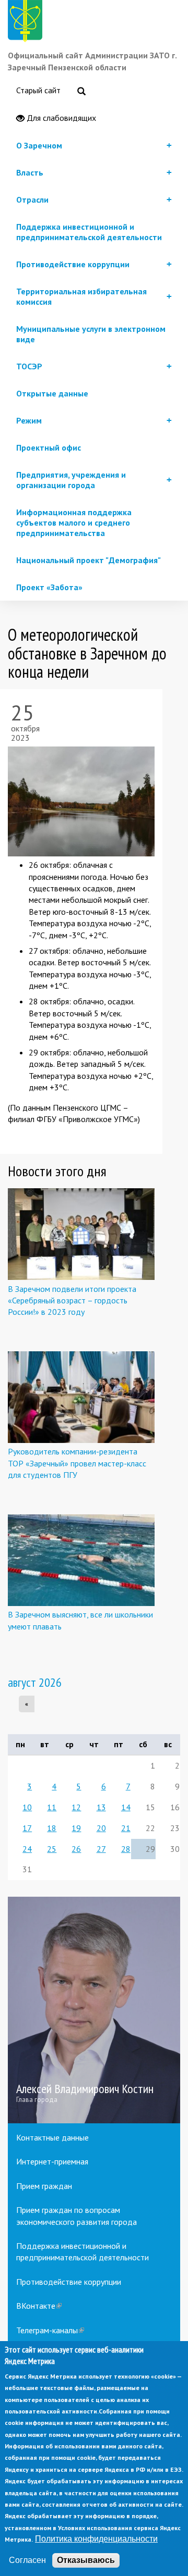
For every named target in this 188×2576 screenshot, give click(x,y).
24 (27, 1849)
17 (27, 1828)
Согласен (27, 2560)
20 (101, 1828)
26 (76, 1849)
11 (52, 1807)
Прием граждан (44, 2186)
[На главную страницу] (27, 23)
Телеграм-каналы (50, 2330)
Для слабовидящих (60, 118)
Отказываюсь (86, 2560)
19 (76, 1828)
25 (52, 1849)
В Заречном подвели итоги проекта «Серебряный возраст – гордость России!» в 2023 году (72, 1301)
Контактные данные (52, 2137)
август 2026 (35, 1682)
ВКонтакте (39, 2306)
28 (126, 1849)
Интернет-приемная (52, 2161)
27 (101, 1849)
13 (101, 1807)
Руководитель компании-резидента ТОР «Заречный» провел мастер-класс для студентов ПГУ (77, 1463)
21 (126, 1828)
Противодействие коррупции (69, 2282)
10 (27, 1807)
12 (76, 1807)
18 (52, 1828)
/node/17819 (94, 2010)
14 (126, 1807)
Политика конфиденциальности (96, 2539)
